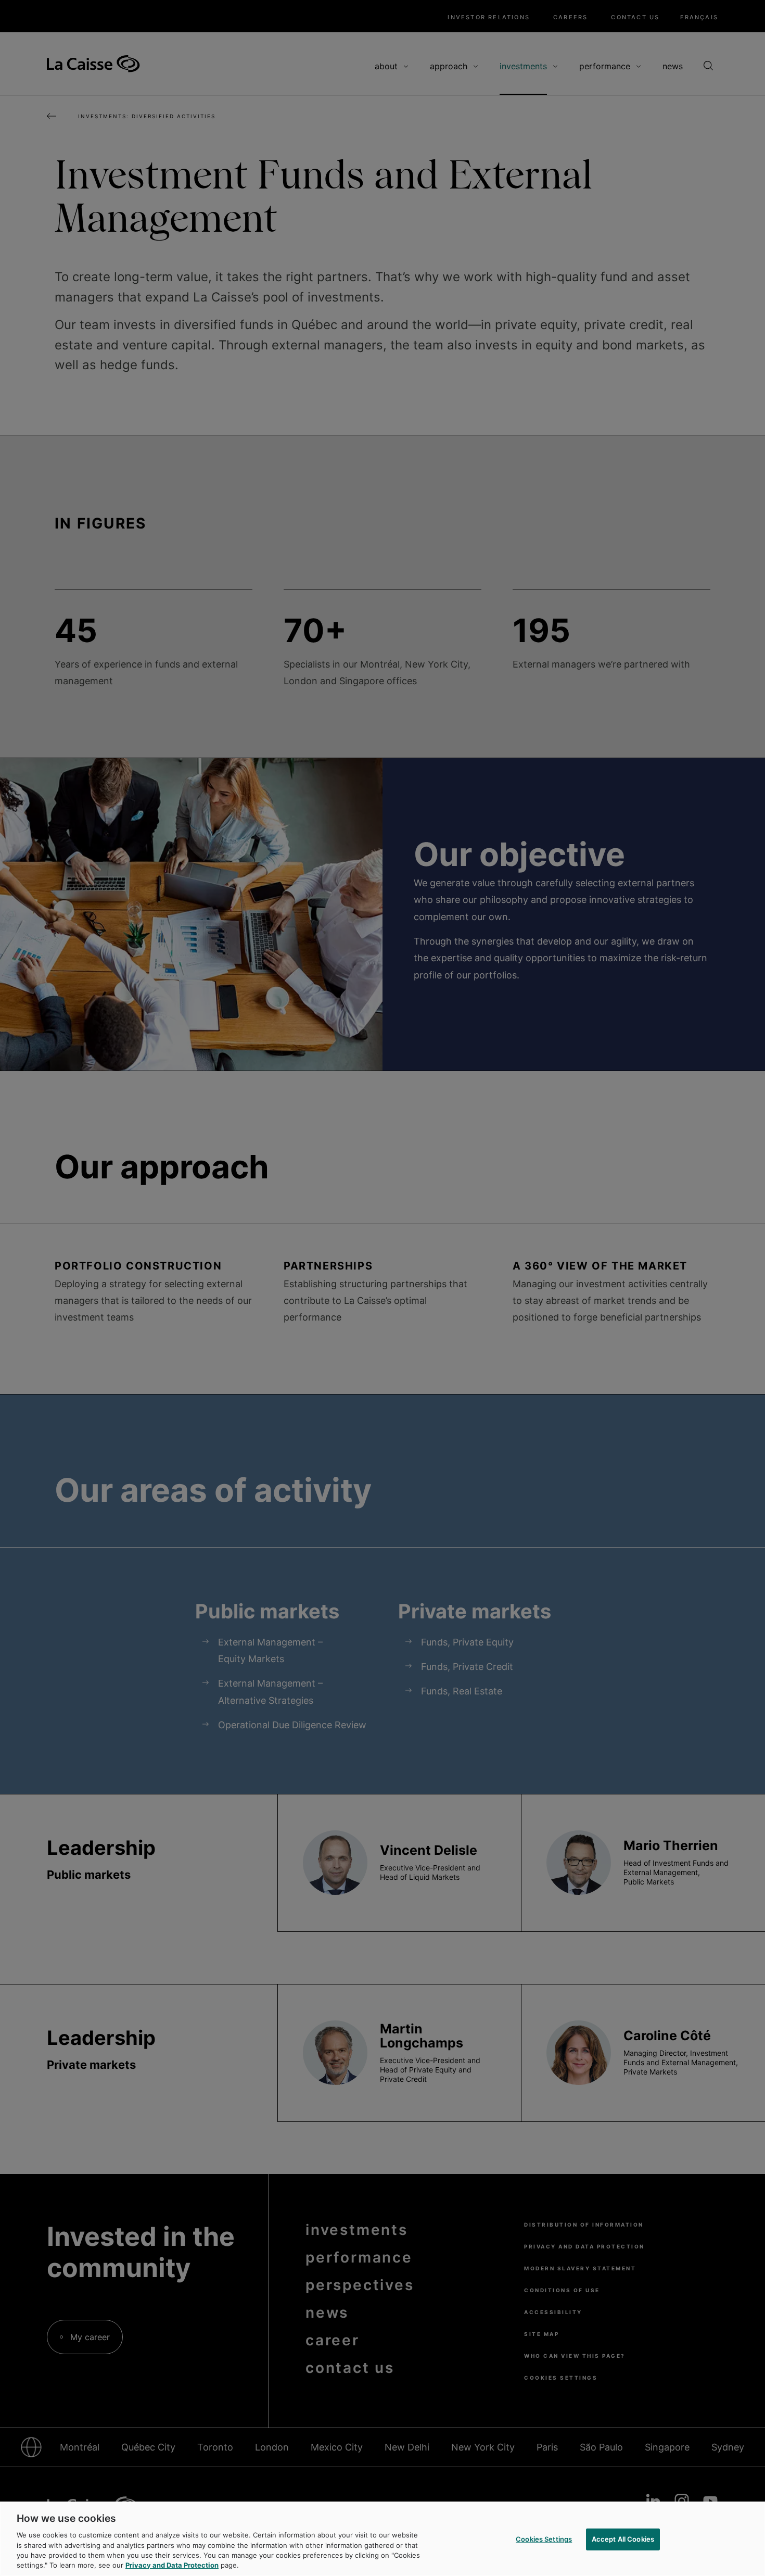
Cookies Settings (544, 2539)
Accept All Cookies (623, 2539)
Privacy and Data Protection (172, 2565)
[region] (382, 2539)
